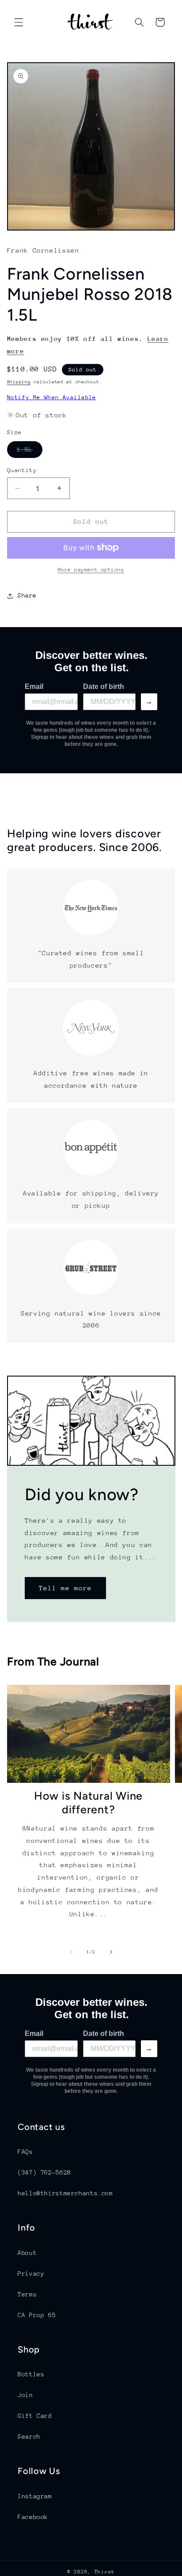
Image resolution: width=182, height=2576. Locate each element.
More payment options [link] (91, 570)
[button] (19, 22)
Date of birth (104, 687)
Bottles (31, 2374)
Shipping (19, 382)
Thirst (105, 2572)
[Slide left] (71, 1952)
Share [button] (27, 595)
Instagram (35, 2496)
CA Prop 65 (37, 2315)
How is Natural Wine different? (88, 1802)
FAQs (25, 2152)
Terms (27, 2294)
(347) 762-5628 (44, 2172)
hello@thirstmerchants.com (65, 2193)
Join (25, 2395)
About (27, 2253)
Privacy (31, 2273)
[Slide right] (111, 1952)
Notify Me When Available (52, 397)
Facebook (33, 2517)
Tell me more (65, 1588)
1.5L (30, 452)
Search (29, 2436)
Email (34, 687)
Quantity (22, 470)
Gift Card (35, 2416)
